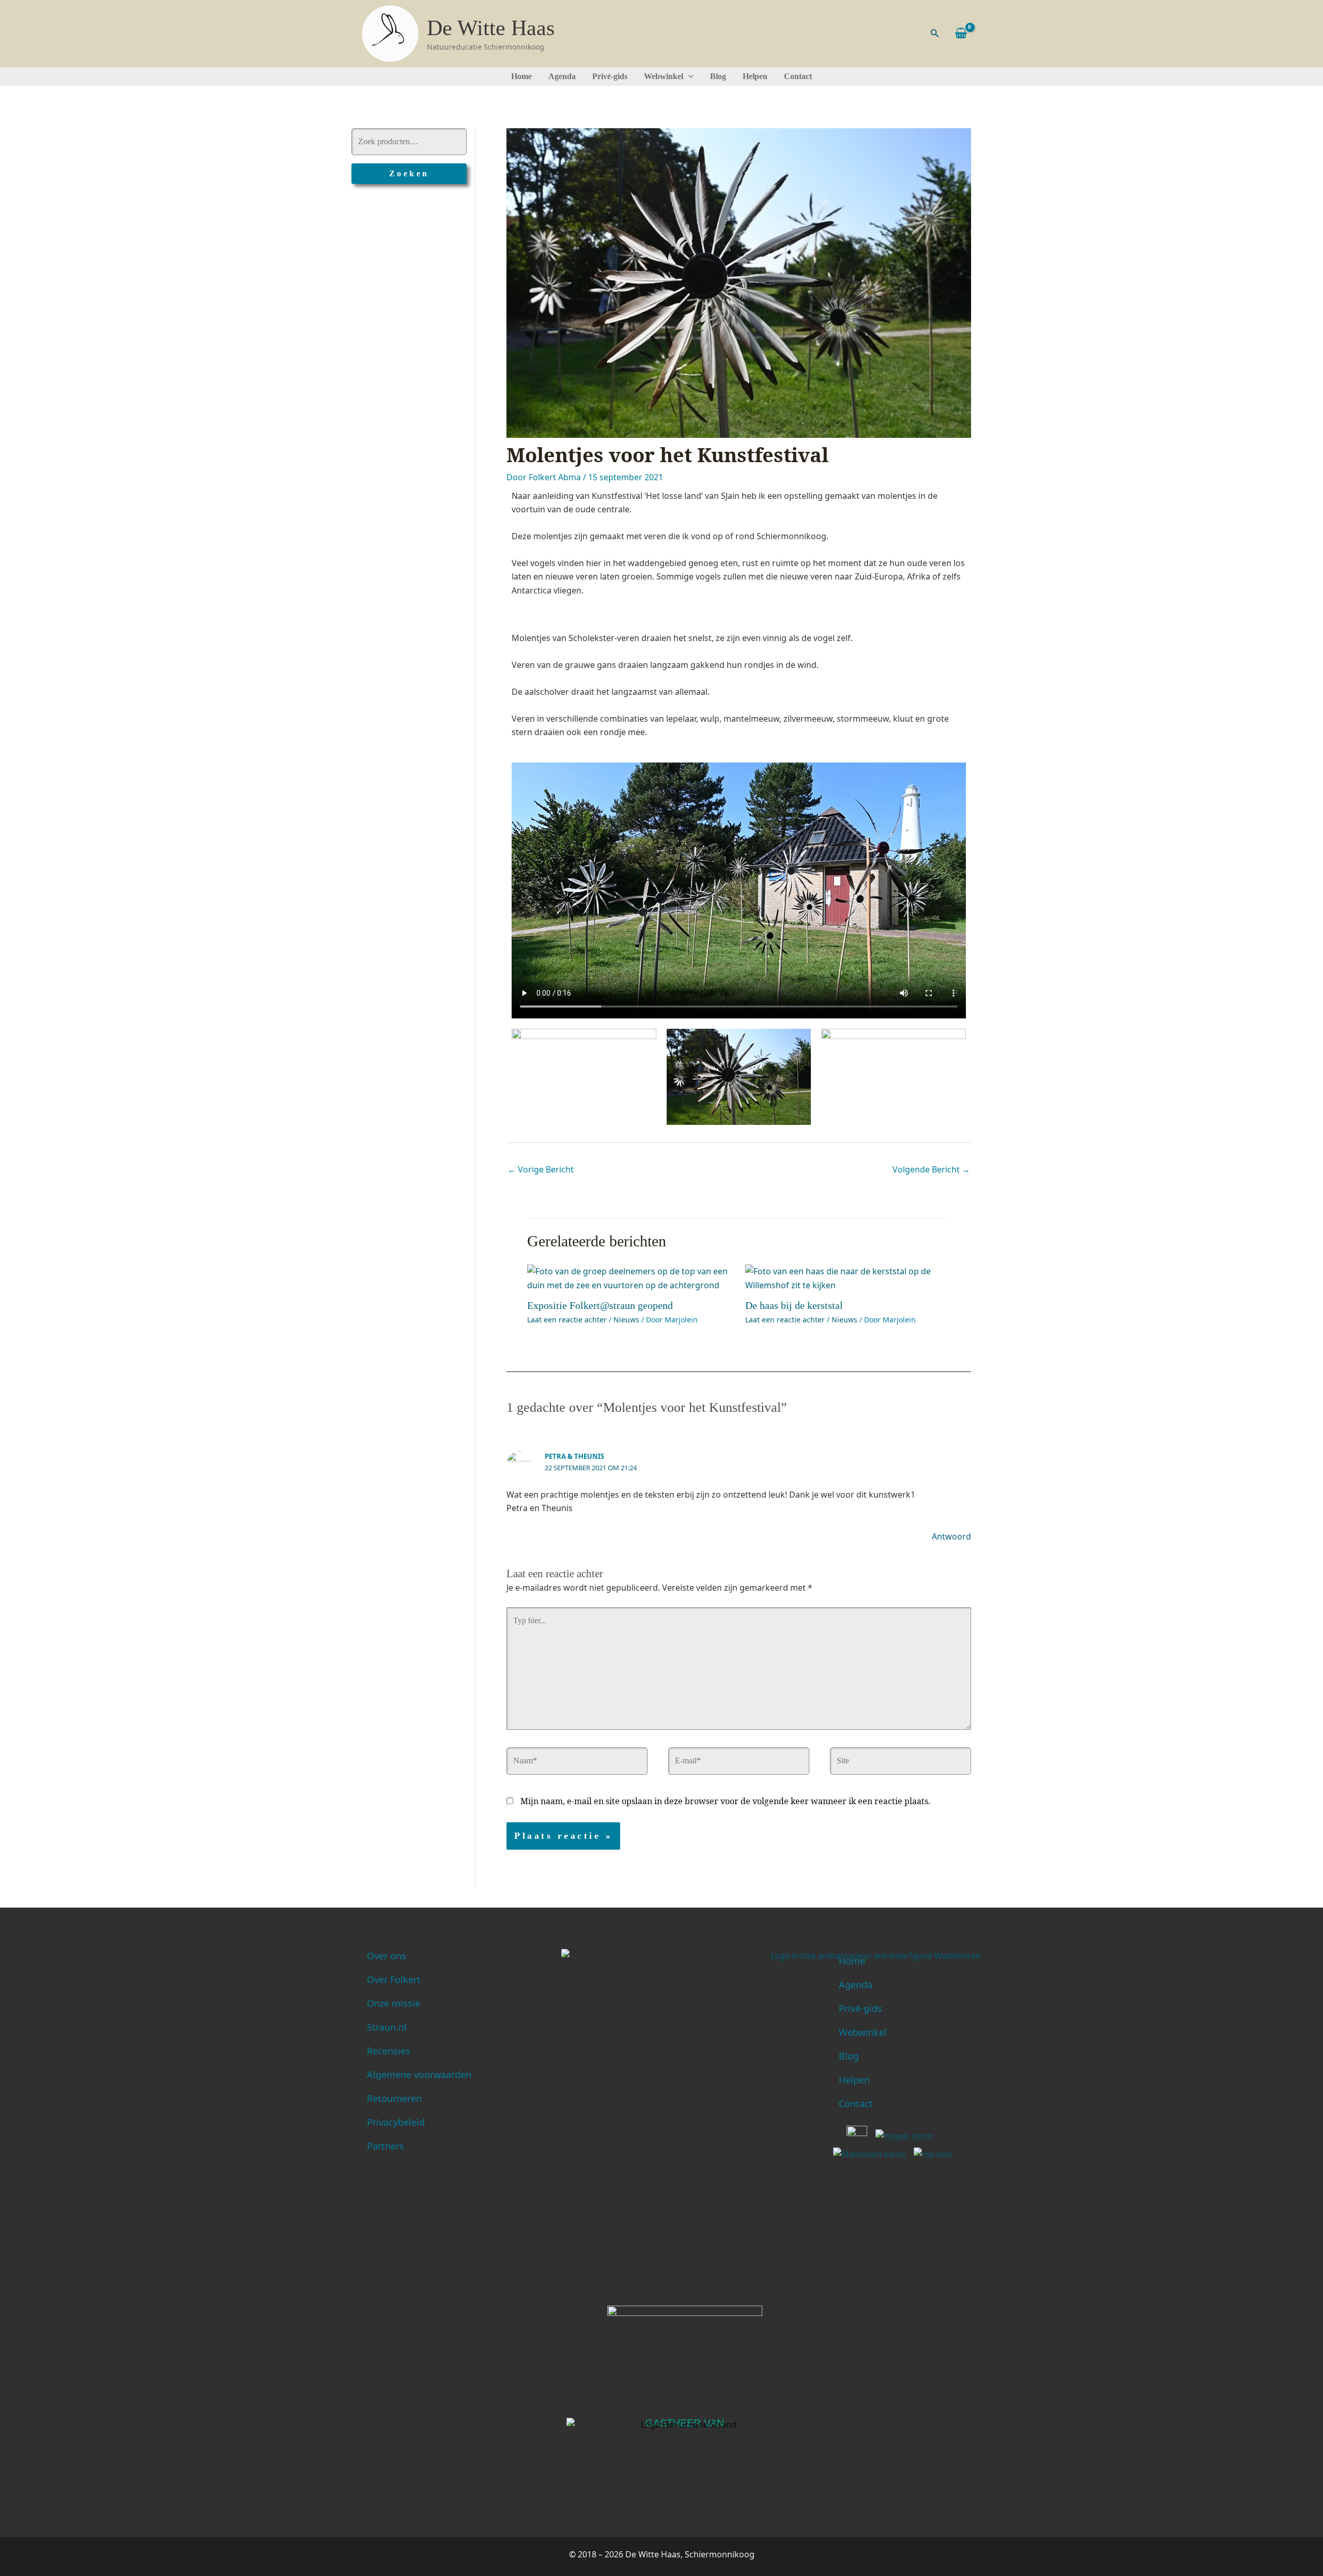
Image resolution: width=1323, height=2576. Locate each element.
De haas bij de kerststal (794, 1305)
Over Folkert (394, 1979)
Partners (386, 2146)
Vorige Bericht (541, 1169)
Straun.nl (387, 2027)
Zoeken (409, 173)
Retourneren (394, 2098)
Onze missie (394, 2003)
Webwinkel (664, 76)
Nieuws (626, 1320)
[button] (935, 34)
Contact (798, 76)
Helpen (755, 76)
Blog (718, 76)
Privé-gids (610, 76)
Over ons (387, 1956)
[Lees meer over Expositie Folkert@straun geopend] (630, 1277)
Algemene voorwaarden (419, 2075)
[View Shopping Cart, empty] (961, 33)
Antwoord (951, 1536)
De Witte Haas (491, 28)
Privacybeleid (396, 2122)
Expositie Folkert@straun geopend (600, 1305)
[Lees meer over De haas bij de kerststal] (848, 1277)
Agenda (562, 76)
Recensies (389, 2051)
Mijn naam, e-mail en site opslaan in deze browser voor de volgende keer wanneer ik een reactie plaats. (725, 1801)
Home (521, 76)
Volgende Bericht (931, 1169)
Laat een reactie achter (567, 1320)
